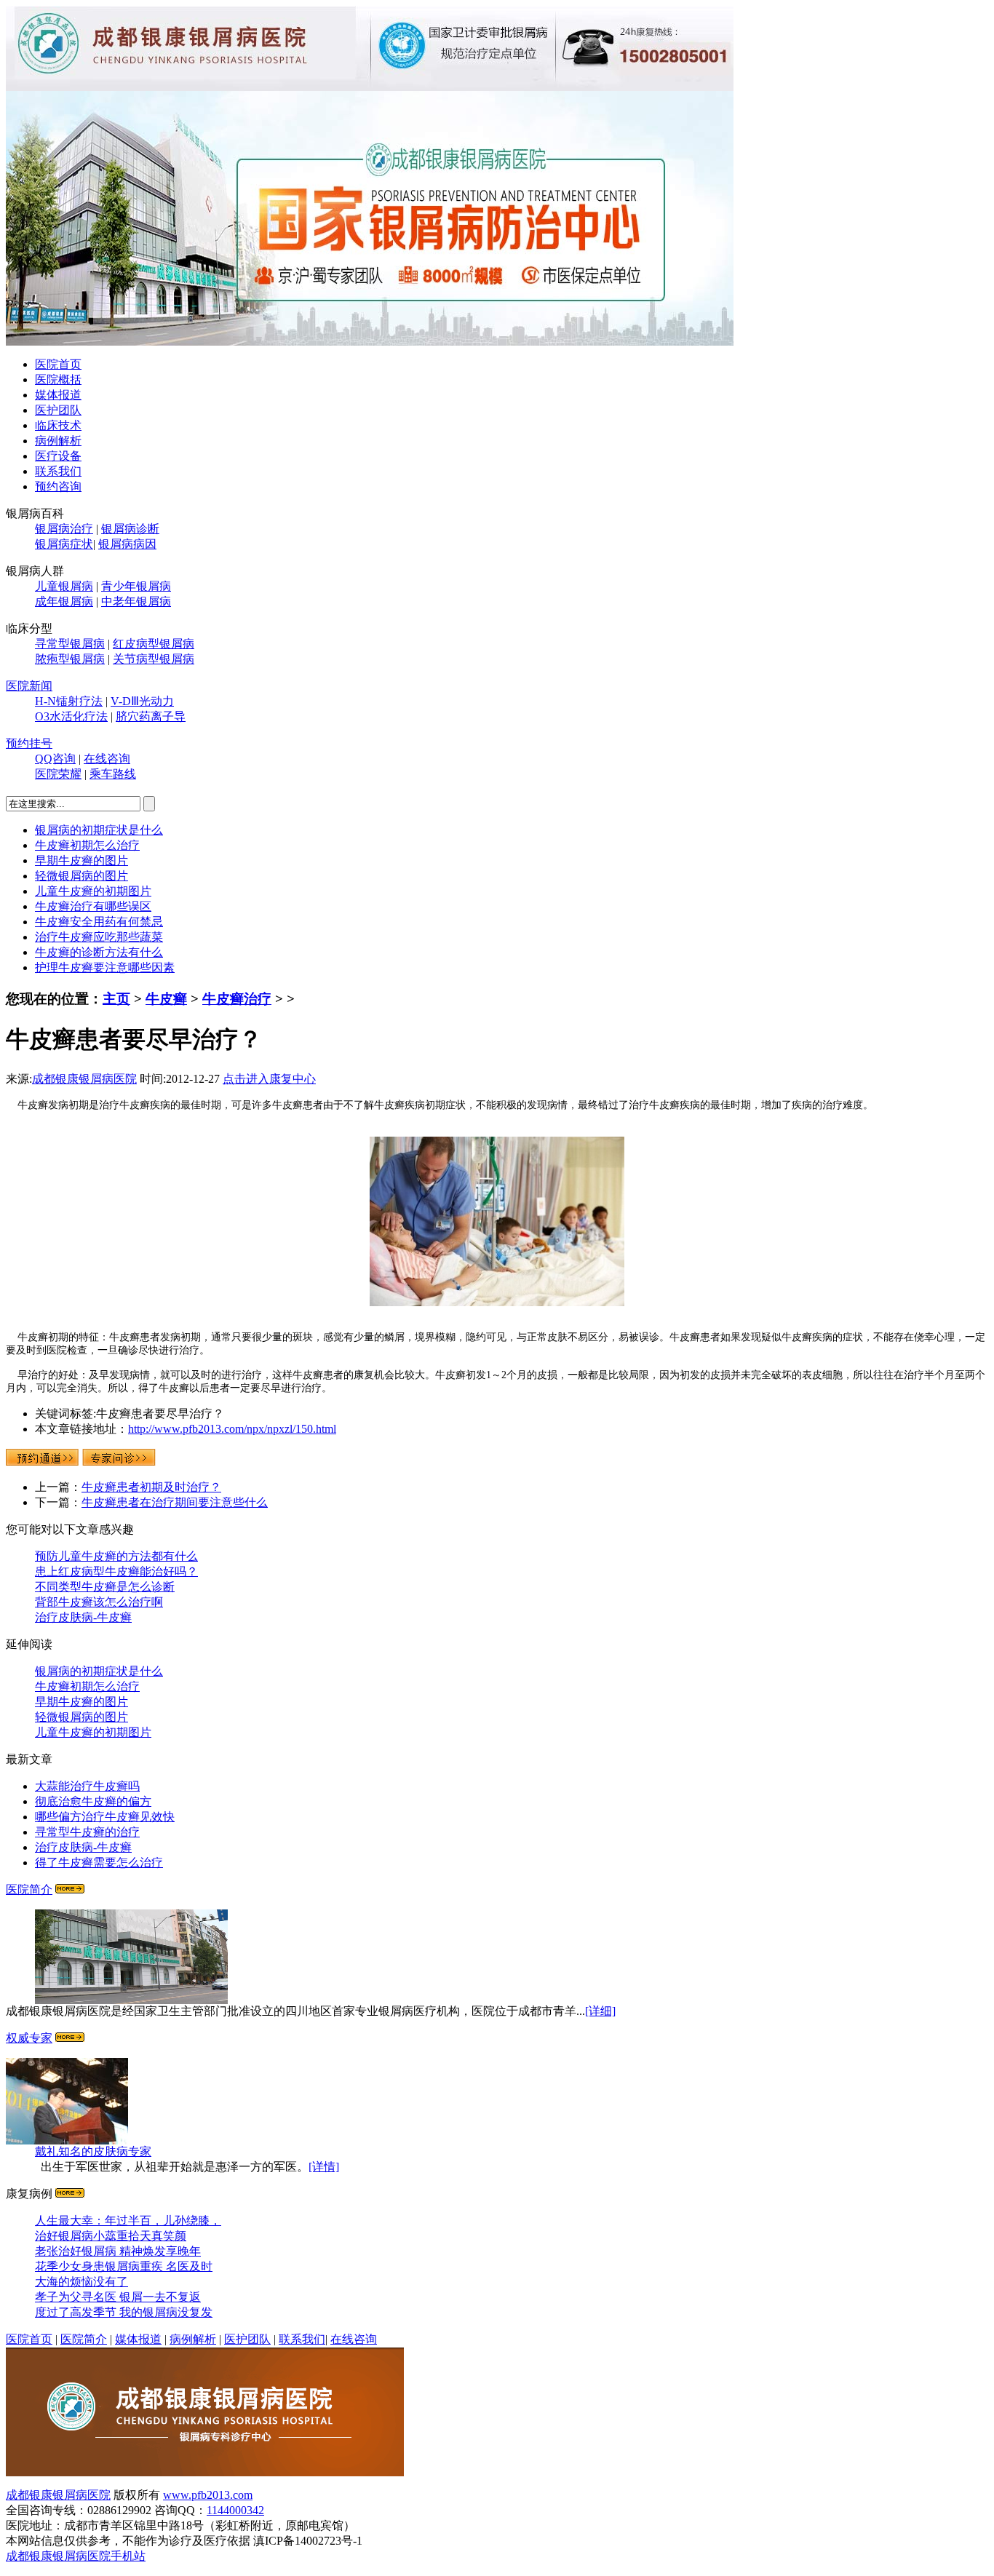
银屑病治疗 (64, 529)
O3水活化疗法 (71, 716)
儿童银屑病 (64, 586)
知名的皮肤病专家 (93, 2151)
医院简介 (29, 1889)
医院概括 (58, 379)
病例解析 (58, 441)
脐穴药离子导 (151, 716)
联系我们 (58, 471)
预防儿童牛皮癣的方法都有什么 (116, 1556)
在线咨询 (107, 759)
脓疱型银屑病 (70, 659)
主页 (116, 999)
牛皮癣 (166, 999)
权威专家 (29, 2038)
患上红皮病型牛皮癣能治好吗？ (116, 1571)
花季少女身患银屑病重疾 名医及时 (124, 2266)
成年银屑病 (64, 601)
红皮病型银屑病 (154, 644)
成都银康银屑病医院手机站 (76, 2556)
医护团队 (58, 410)
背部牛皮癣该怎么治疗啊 (99, 1602)
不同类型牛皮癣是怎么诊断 (105, 1587)
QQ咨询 (55, 759)
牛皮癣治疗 (237, 999)
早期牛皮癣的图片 (81, 860)
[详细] (600, 2011)
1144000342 (235, 2510)
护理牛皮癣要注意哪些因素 (105, 967)
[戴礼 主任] (67, 2140)
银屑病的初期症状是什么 (99, 830)
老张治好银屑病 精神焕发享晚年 (118, 2251)
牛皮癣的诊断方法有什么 (99, 952)
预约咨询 (58, 486)
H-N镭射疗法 (69, 701)
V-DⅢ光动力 (142, 701)
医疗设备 (58, 456)
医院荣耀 (58, 774)
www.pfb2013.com (208, 2495)
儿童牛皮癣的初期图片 (93, 891)
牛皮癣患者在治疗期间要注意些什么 (175, 1502)
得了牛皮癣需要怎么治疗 (99, 1863)
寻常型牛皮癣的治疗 (87, 1832)
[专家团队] (70, 2038)
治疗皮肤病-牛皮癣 (83, 1617)
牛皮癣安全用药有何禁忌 (99, 922)
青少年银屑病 (136, 586)
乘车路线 (113, 774)
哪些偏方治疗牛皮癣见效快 (105, 1817)
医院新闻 (29, 686)
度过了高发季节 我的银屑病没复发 (124, 2312)
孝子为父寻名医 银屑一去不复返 (118, 2297)
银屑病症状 (64, 544)
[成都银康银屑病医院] (205, 2472)
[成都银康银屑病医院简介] (70, 1889)
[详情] (324, 2167)
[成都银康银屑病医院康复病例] (370, 342)
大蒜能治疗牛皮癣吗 (87, 1786)
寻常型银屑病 (70, 644)
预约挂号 (29, 743)
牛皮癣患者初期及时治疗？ (151, 1487)
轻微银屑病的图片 (81, 876)
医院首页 (58, 364)
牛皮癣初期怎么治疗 (87, 845)
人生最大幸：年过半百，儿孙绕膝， (128, 2221)
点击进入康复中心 (269, 1079)
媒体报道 (58, 395)
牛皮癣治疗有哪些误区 (93, 906)
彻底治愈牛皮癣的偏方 (93, 1801)
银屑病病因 (127, 544)
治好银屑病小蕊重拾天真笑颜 (111, 2236)
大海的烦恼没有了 (81, 2282)
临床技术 (58, 425)
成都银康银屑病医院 (84, 1079)
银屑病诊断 (130, 529)
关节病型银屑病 (154, 659)
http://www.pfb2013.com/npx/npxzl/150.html (232, 1429)
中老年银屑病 (136, 601)
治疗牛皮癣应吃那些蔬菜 (99, 937)
